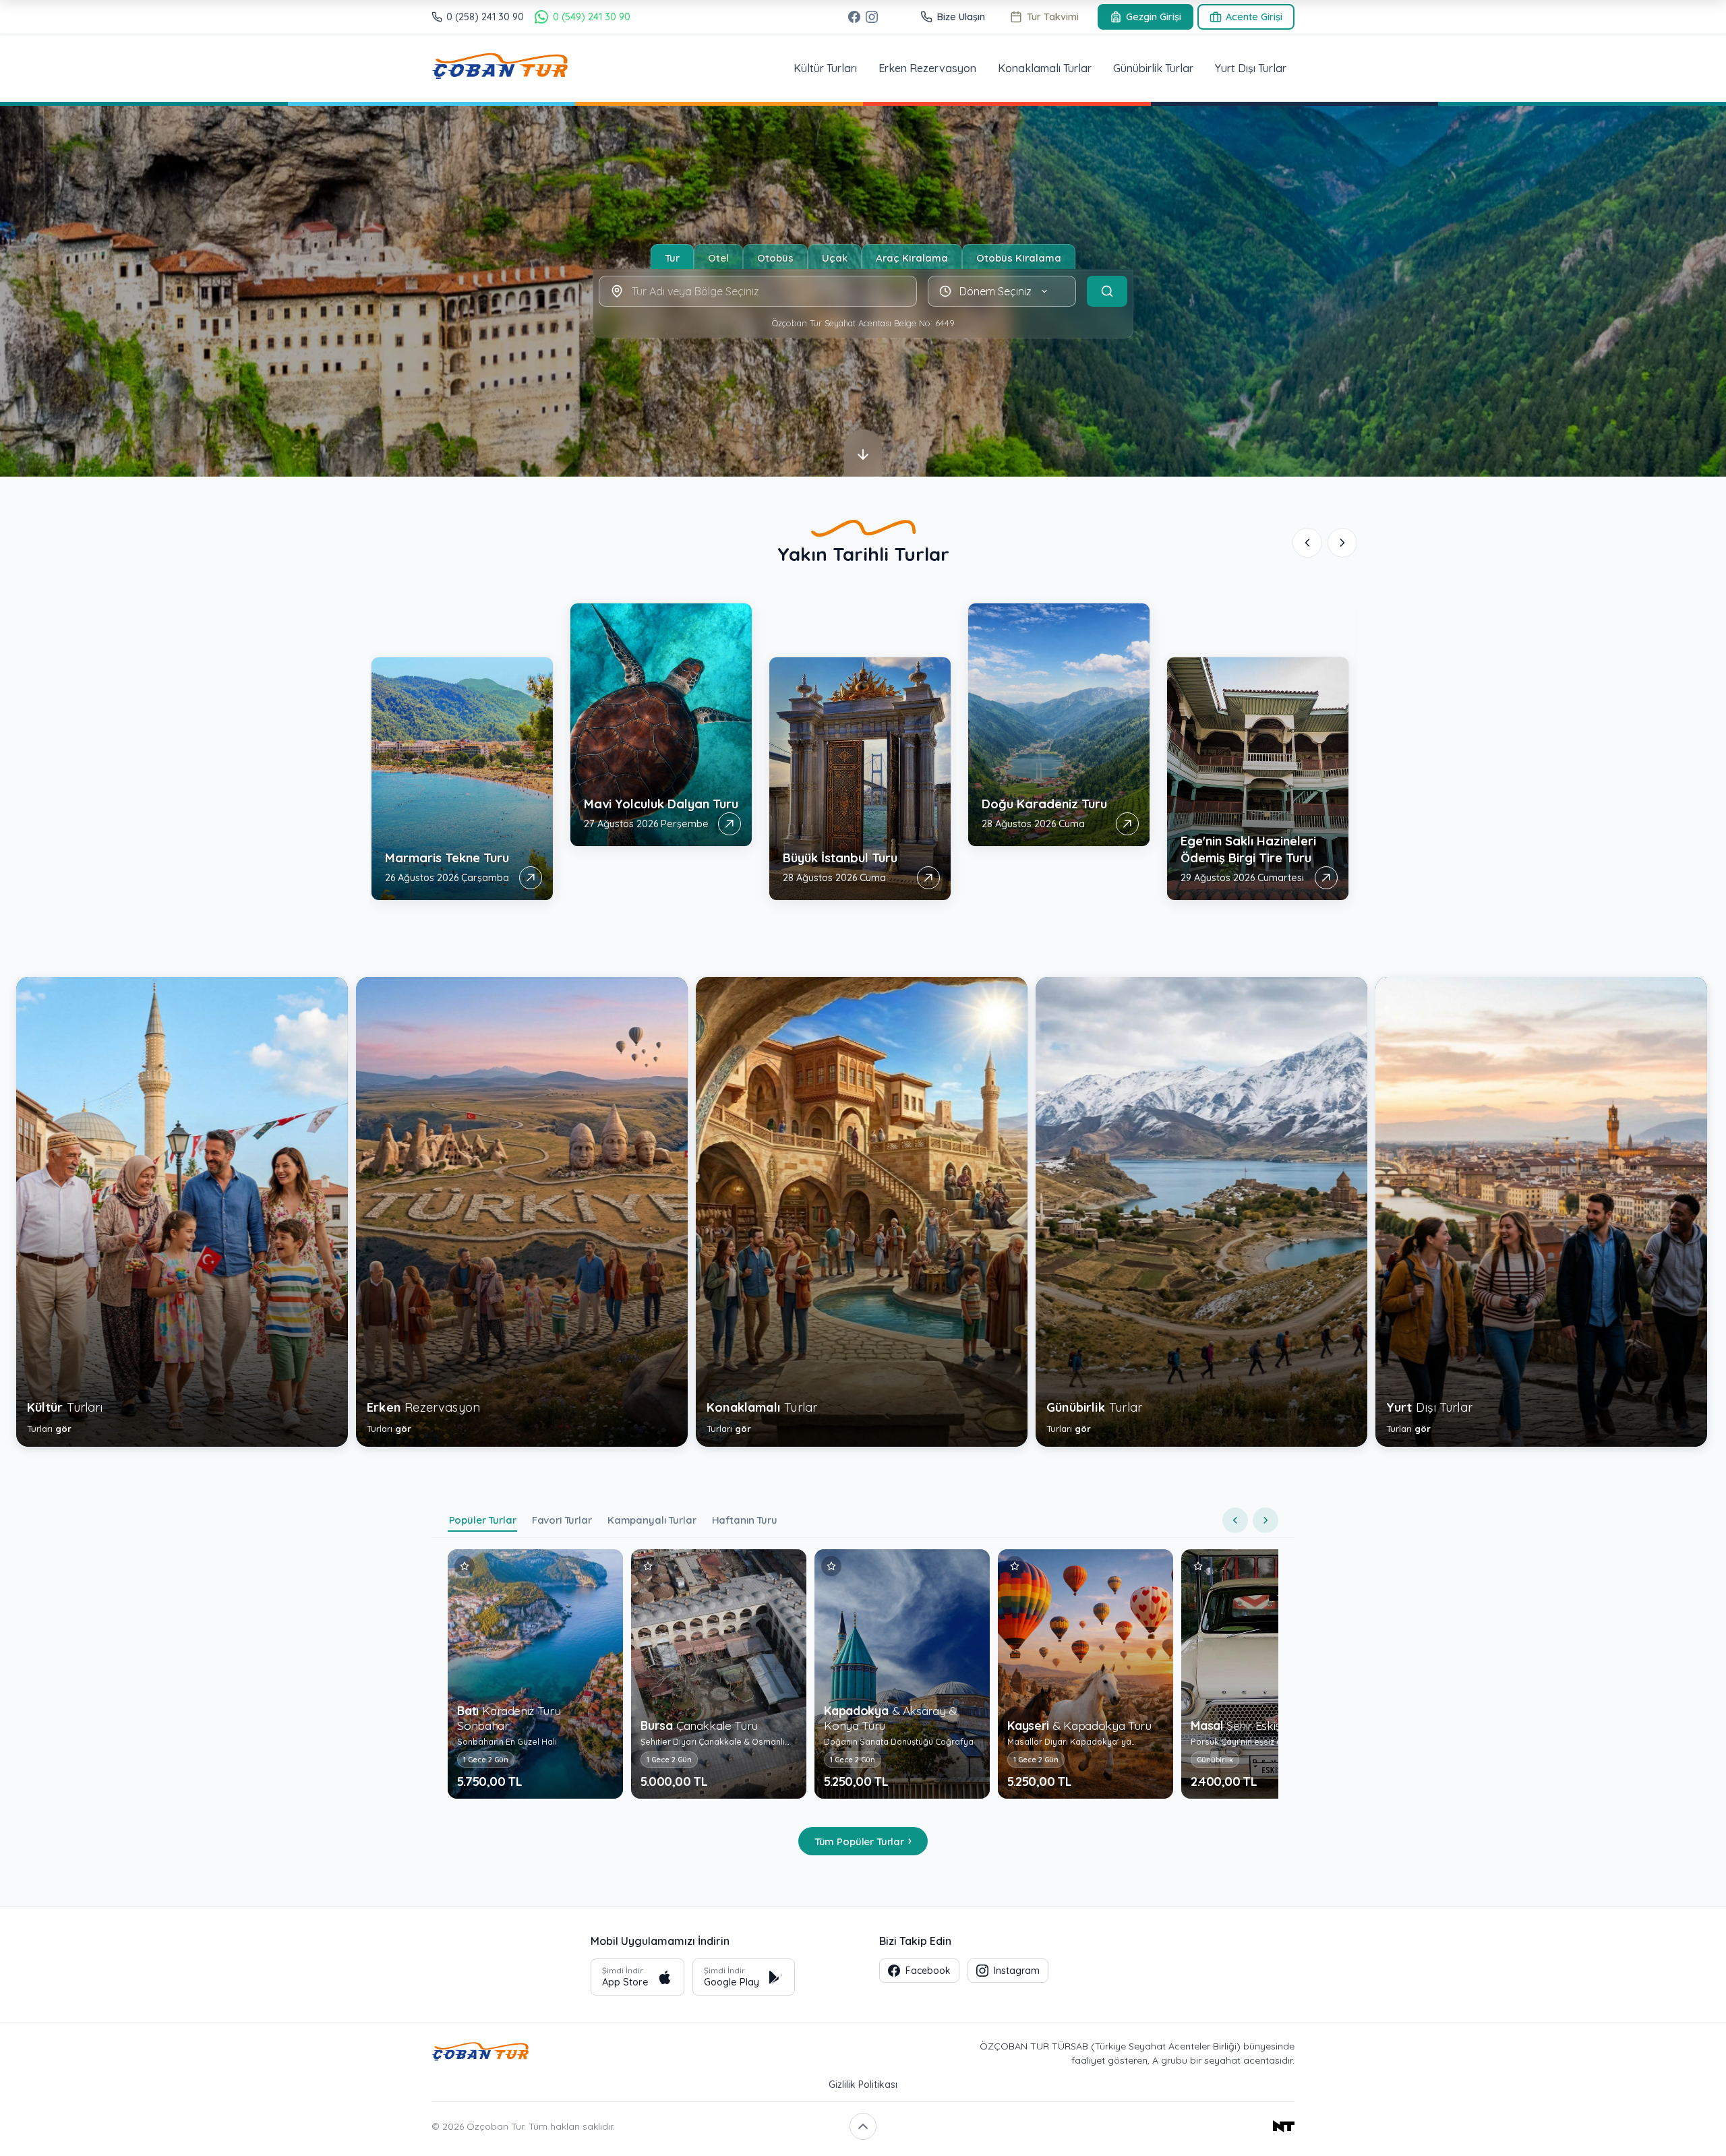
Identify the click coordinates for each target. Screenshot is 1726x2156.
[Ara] (1107, 291)
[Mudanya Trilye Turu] (1260, 1674)
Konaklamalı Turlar (1045, 68)
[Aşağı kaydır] (863, 453)
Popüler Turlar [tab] (483, 1520)
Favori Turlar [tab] (562, 1520)
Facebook (928, 1971)
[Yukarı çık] (863, 2126)
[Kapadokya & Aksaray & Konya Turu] (710, 1674)
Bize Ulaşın (961, 17)
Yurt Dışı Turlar (1251, 68)
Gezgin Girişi (1154, 17)
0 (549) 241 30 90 (591, 17)
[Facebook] (854, 17)
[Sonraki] (1342, 543)
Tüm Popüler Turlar (863, 1840)
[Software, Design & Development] (1091, 2126)
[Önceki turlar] (1235, 1520)
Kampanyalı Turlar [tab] (652, 1520)
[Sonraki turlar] (1266, 1520)
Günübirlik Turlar (1153, 68)
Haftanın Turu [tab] (745, 1520)
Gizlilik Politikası (863, 2085)
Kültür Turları (825, 68)
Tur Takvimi (1053, 17)
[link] (464, 725)
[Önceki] (1307, 543)
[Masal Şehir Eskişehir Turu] (1077, 1674)
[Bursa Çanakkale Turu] (527, 1674)
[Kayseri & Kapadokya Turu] (893, 1674)
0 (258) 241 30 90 (485, 17)
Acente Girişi (1254, 17)
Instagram (1017, 1971)
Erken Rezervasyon (927, 68)
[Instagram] (872, 17)
